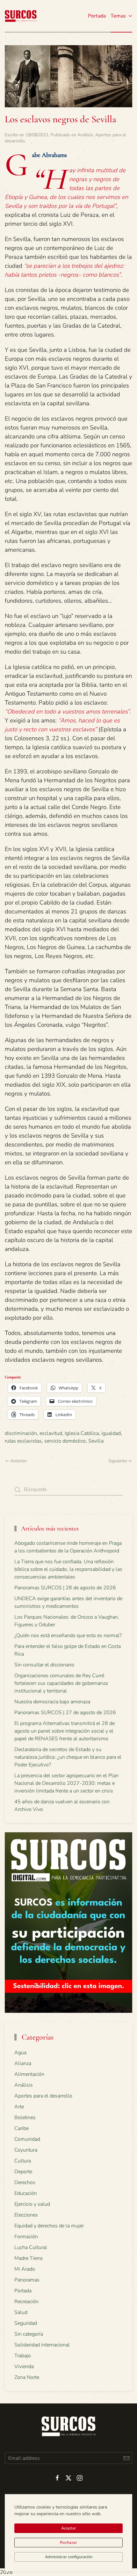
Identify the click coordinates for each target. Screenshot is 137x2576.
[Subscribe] (126, 2458)
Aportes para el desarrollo (43, 2096)
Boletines (25, 2118)
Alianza (23, 2063)
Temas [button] (118, 16)
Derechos (25, 2182)
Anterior (19, 1461)
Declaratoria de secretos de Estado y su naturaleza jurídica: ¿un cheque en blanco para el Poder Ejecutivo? (68, 1757)
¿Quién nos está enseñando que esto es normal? (68, 1636)
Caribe (22, 2128)
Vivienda (24, 2367)
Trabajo (23, 2356)
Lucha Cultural (31, 2247)
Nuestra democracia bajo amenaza (52, 1702)
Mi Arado (25, 2269)
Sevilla (96, 1441)
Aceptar (69, 2528)
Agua (20, 2053)
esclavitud (51, 1433)
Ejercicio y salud (32, 2204)
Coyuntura (26, 2150)
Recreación (26, 2302)
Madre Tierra (28, 2258)
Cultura (23, 2161)
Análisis (85, 135)
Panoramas (27, 2280)
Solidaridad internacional (42, 2345)
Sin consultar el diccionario (44, 1665)
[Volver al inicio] (21, 16)
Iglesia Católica (82, 1433)
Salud (21, 2312)
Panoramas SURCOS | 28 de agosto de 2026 (65, 1588)
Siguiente (118, 1461)
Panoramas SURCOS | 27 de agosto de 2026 (65, 1713)
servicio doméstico (65, 1441)
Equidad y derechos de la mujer (49, 2226)
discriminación (21, 1433)
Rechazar (68, 2543)
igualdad (111, 1433)
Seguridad (26, 2323)
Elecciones (26, 2215)
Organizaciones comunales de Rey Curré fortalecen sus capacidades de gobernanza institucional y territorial (61, 1683)
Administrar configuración (69, 2557)
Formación (26, 2237)
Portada (97, 16)
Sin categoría (29, 2334)
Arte (19, 2107)
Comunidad (27, 2139)
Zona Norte (27, 2377)
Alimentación (29, 2074)
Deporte (23, 2172)
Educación (26, 2193)
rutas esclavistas (23, 1441)
